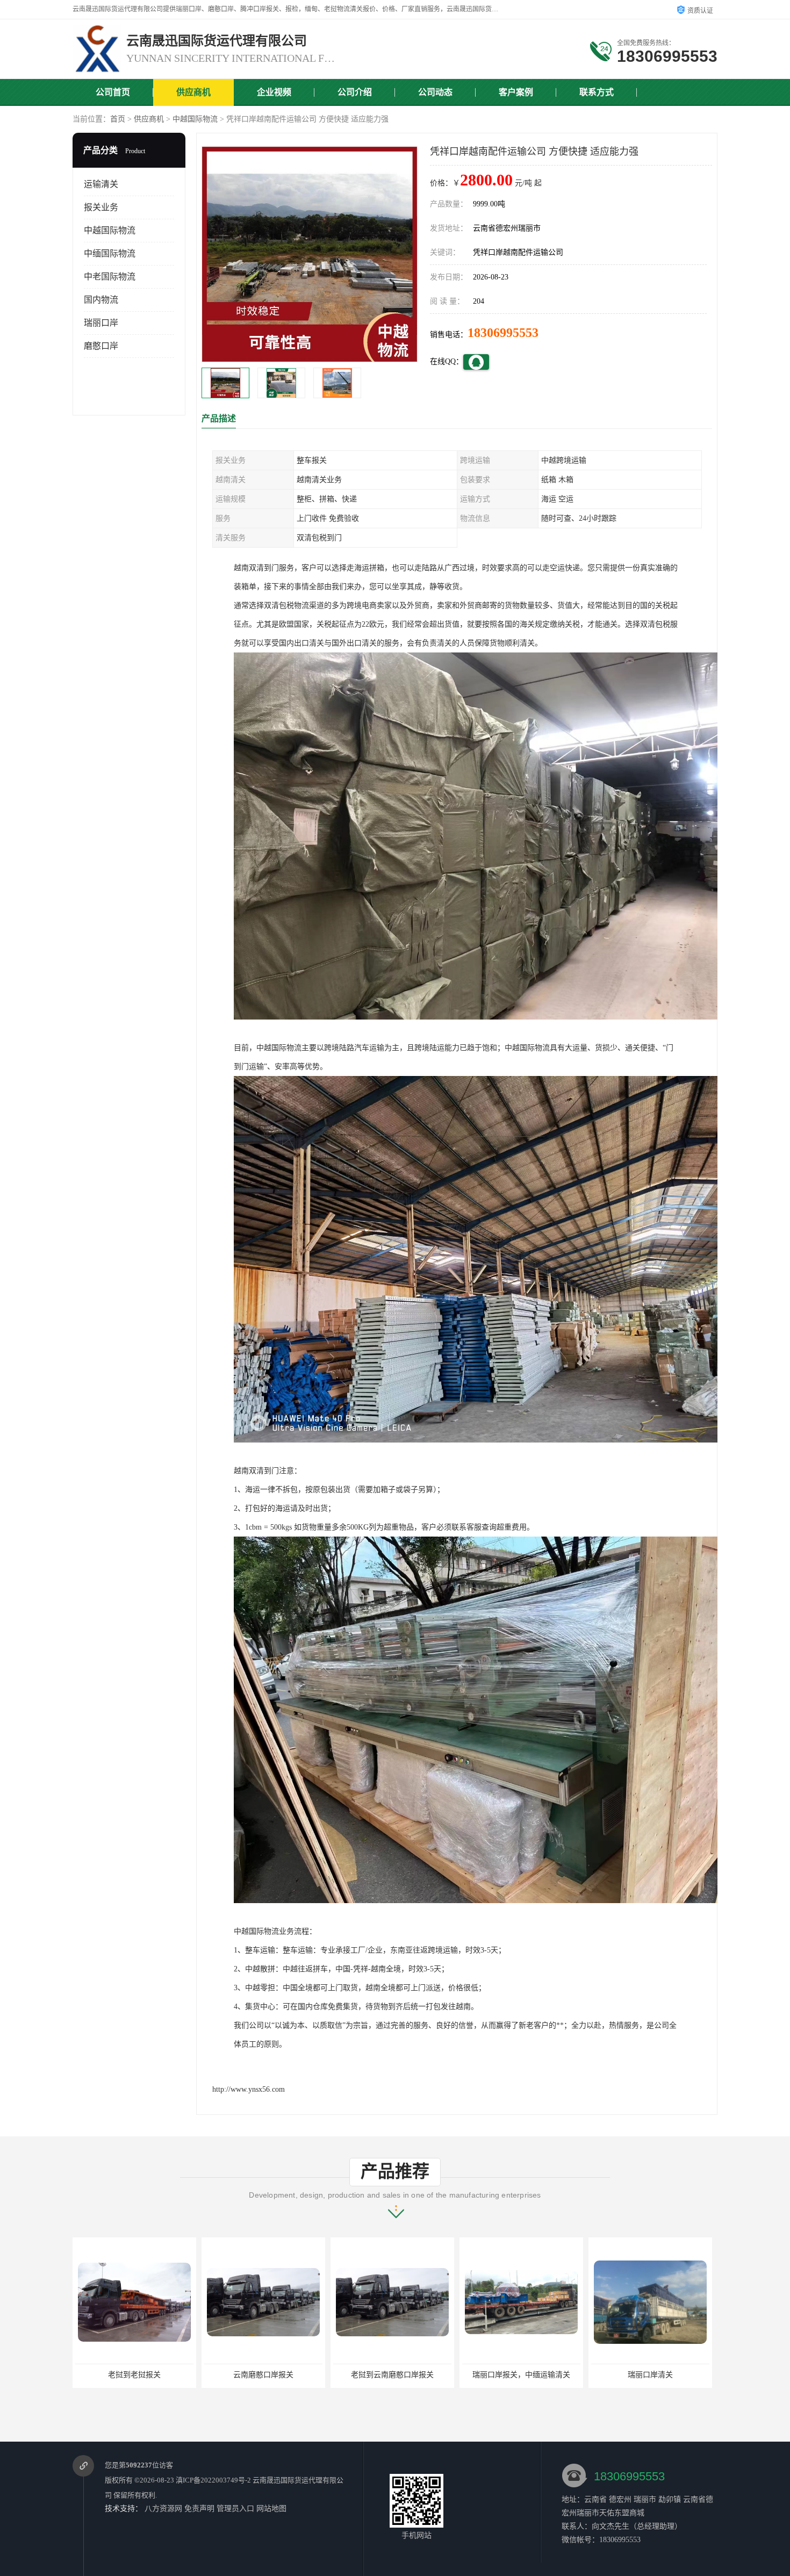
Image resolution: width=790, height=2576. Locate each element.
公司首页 (113, 92)
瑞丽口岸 (101, 323)
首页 (118, 119)
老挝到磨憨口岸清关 (650, 2375)
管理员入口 (235, 2509)
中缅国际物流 (110, 253)
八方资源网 (163, 2509)
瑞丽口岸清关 (392, 2375)
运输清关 (101, 184)
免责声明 (199, 2509)
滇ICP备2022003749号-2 (213, 2480)
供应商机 (193, 92)
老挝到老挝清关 (521, 2375)
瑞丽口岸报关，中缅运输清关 (263, 2375)
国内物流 (101, 300)
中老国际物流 (110, 277)
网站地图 (271, 2509)
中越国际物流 (195, 119)
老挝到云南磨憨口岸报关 (134, 2375)
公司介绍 (355, 92)
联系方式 (597, 92)
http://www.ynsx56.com (249, 2089)
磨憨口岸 (101, 346)
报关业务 (101, 207)
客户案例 (516, 92)
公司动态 (435, 92)
